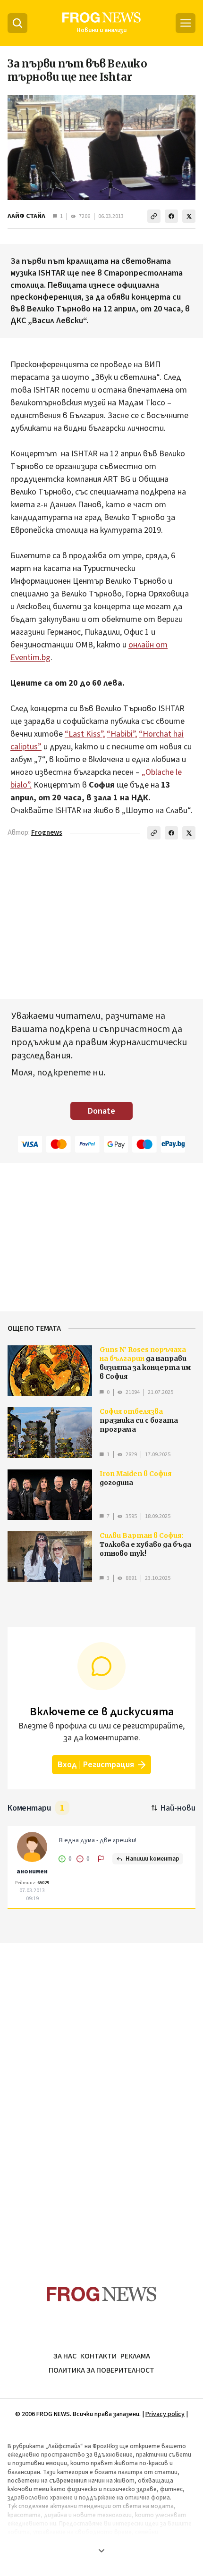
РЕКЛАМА (135, 2356)
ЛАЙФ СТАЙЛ (26, 216)
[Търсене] (17, 23)
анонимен (32, 1871)
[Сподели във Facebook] (171, 216)
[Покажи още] (101, 2551)
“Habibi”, (122, 734)
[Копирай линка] (154, 216)
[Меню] (186, 23)
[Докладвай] (101, 1859)
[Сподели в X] (189, 216)
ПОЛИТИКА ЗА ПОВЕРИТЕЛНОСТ (101, 2370)
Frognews (47, 833)
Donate (101, 1111)
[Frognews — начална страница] (102, 2294)
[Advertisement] (101, 2096)
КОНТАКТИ (98, 2356)
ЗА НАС (65, 2356)
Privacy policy (165, 2414)
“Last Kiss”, (85, 734)
